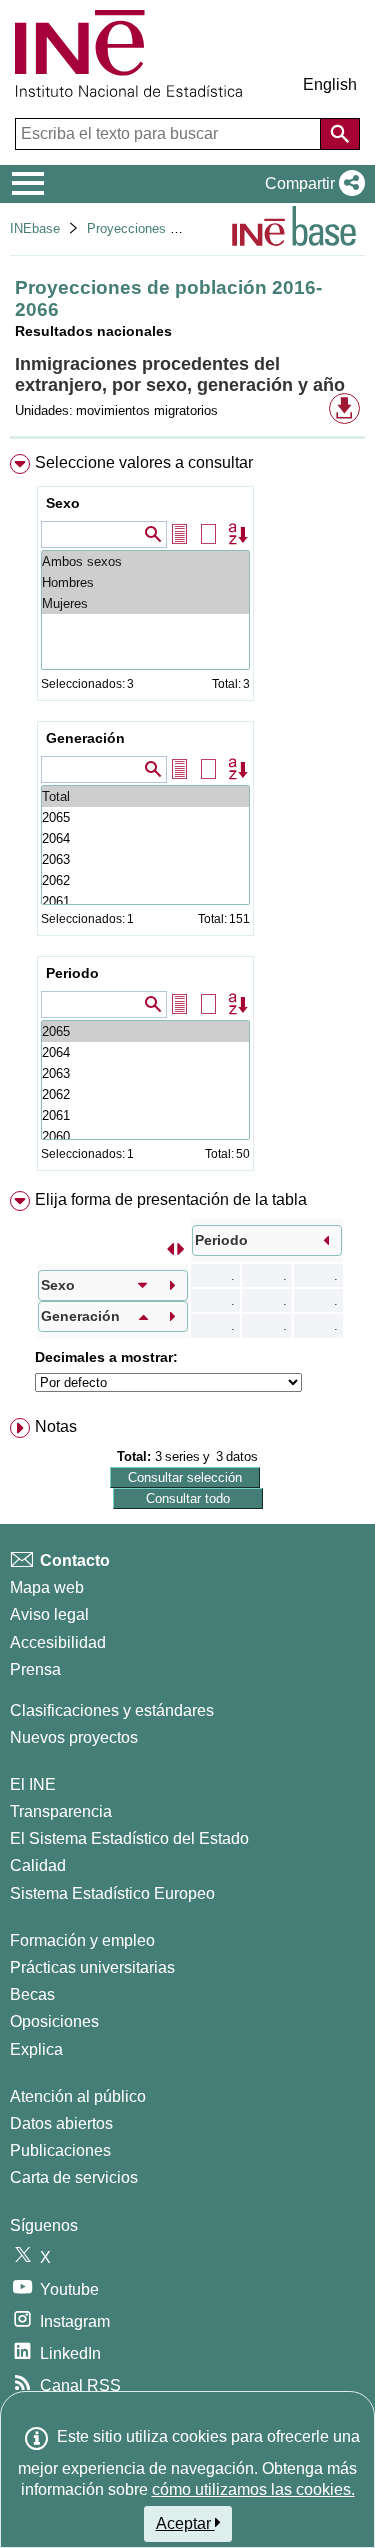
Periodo (72, 973)
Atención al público (78, 2096)
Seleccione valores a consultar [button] (144, 462)
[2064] (145, 838)
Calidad (38, 1865)
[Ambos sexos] (145, 561)
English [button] (330, 84)
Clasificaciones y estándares (112, 1710)
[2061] (145, 901)
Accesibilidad (58, 1642)
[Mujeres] (145, 603)
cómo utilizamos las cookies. (253, 2489)
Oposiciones (54, 2021)
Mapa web (47, 1587)
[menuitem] (187, 816)
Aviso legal (49, 1614)
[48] (145, 1052)
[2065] (145, 817)
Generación (85, 738)
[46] (145, 1094)
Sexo (63, 503)
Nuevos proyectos (74, 1737)
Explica (36, 2049)
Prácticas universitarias (92, 1967)
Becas (32, 1994)
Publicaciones (60, 2150)
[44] (145, 1136)
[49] (145, 1031)
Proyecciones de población (165, 228)
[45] (145, 1115)
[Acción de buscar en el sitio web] (340, 134)
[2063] (145, 859)
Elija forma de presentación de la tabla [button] (171, 1199)
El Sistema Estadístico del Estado (129, 1838)
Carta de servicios (74, 2177)
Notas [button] (56, 1426)
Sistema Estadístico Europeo (112, 1893)
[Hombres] (145, 582)
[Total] (145, 796)
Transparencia (61, 1811)
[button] (311, 184)
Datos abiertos (61, 2123)
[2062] (145, 880)
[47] (145, 1073)
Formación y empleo (82, 1940)
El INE (33, 1784)
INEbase (35, 228)
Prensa (35, 1669)
